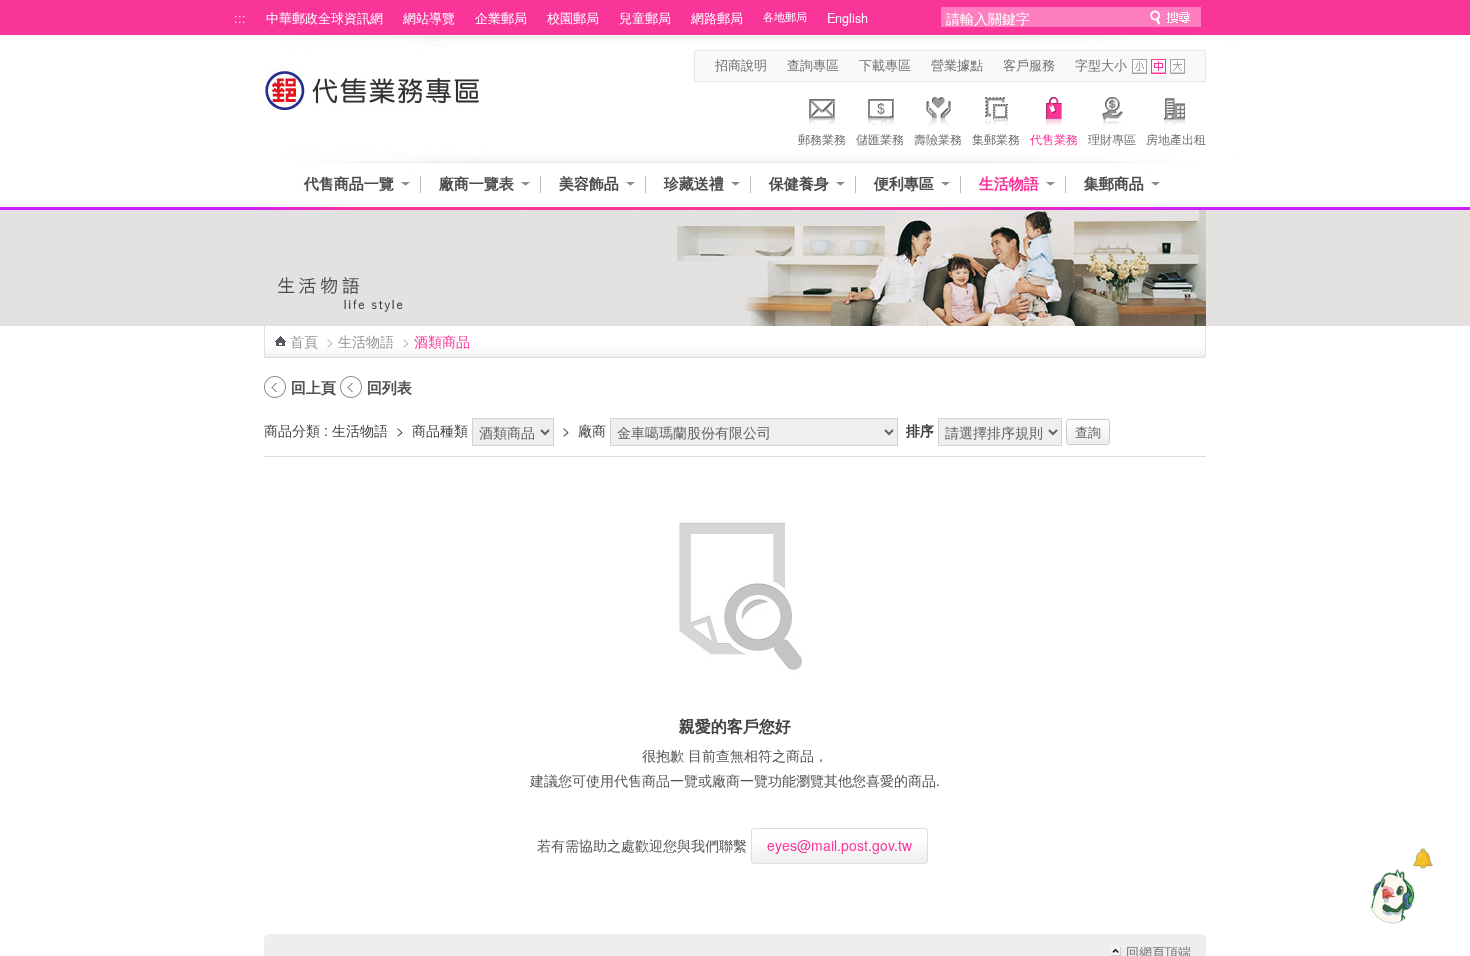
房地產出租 (1176, 138)
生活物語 (1009, 183)
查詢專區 (813, 65)
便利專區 (904, 183)
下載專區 (885, 65)
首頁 (304, 341)
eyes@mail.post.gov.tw (839, 845)
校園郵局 (573, 18)
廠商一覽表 (476, 183)
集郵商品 (1114, 183)
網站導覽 (429, 18)
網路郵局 (717, 18)
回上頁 (313, 387)
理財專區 (1112, 138)
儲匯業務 (880, 138)
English (847, 18)
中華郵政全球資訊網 (324, 18)
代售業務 (1054, 138)
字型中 (1158, 66)
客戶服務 (1029, 65)
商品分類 (292, 430)
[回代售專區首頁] (373, 100)
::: (240, 18)
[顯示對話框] (1422, 858)
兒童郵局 (645, 18)
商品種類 (440, 430)
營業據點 (957, 65)
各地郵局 (785, 16)
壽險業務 (938, 138)
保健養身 (799, 183)
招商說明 (741, 65)
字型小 (1139, 66)
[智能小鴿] (1390, 896)
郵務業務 (822, 138)
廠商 (592, 430)
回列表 (389, 387)
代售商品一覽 (349, 183)
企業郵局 (501, 18)
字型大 (1177, 66)
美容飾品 (589, 183)
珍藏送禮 (694, 183)
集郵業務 (996, 138)
